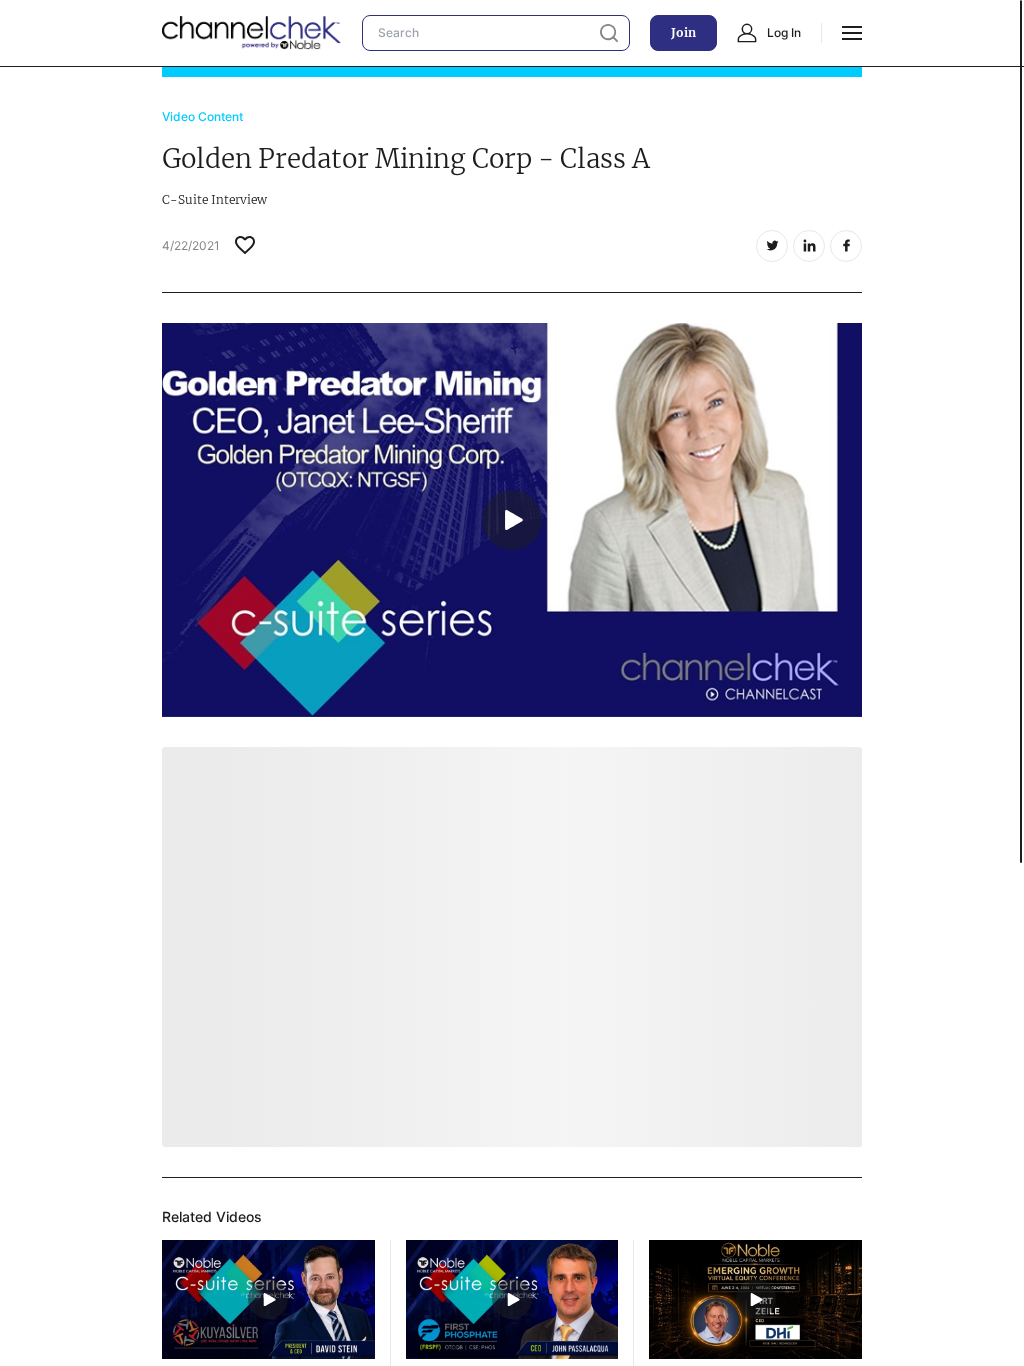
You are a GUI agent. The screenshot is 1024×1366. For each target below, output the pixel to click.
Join (683, 32)
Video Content (202, 116)
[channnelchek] (252, 33)
